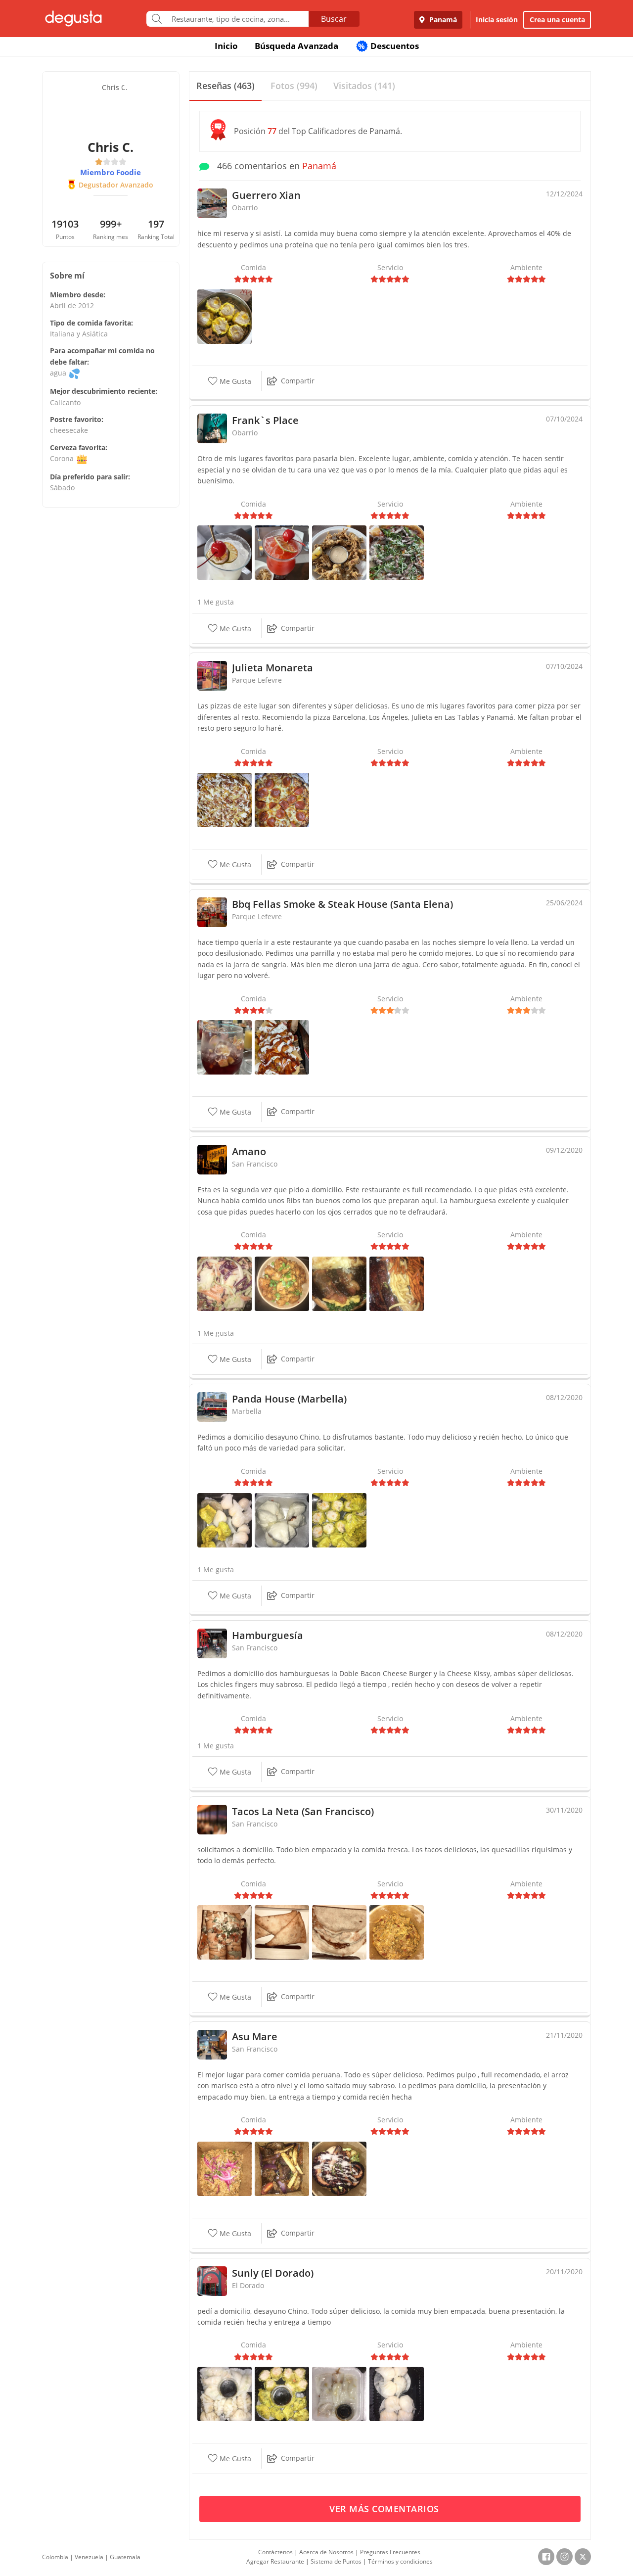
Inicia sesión (497, 20)
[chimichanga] (225, 1932)
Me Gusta (234, 381)
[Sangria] (225, 1047)
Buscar (334, 19)
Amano (249, 1151)
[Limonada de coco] (225, 552)
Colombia (55, 2557)
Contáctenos (275, 2552)
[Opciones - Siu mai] (225, 316)
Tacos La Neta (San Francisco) (303, 1811)
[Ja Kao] (225, 1519)
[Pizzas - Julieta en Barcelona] (282, 799)
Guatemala (125, 2557)
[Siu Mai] (339, 1519)
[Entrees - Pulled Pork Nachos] (282, 1047)
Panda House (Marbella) (289, 1399)
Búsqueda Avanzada (296, 46)
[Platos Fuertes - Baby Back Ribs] (397, 1283)
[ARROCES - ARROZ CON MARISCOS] (225, 2168)
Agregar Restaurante (275, 2561)
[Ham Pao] (282, 1519)
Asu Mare (255, 2037)
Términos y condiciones (400, 2561)
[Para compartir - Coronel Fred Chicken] (282, 1283)
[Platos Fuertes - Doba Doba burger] (339, 1283)
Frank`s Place (265, 420)
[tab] (226, 86)
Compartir (298, 381)
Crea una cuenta (557, 20)
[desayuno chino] (225, 2393)
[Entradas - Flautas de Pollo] (282, 1932)
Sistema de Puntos (336, 2561)
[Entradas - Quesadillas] (339, 1932)
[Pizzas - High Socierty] (397, 552)
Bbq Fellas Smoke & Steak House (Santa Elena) (342, 904)
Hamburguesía (268, 1635)
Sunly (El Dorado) (273, 2273)
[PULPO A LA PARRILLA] (339, 2168)
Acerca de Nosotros (326, 2552)
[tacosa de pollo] (397, 1932)
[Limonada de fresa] (282, 552)
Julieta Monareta (272, 668)
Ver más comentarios (385, 2509)
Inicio (226, 46)
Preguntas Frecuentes (390, 2552)
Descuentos (388, 46)
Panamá (442, 20)
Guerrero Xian (266, 195)
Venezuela (89, 2557)
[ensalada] (225, 1283)
